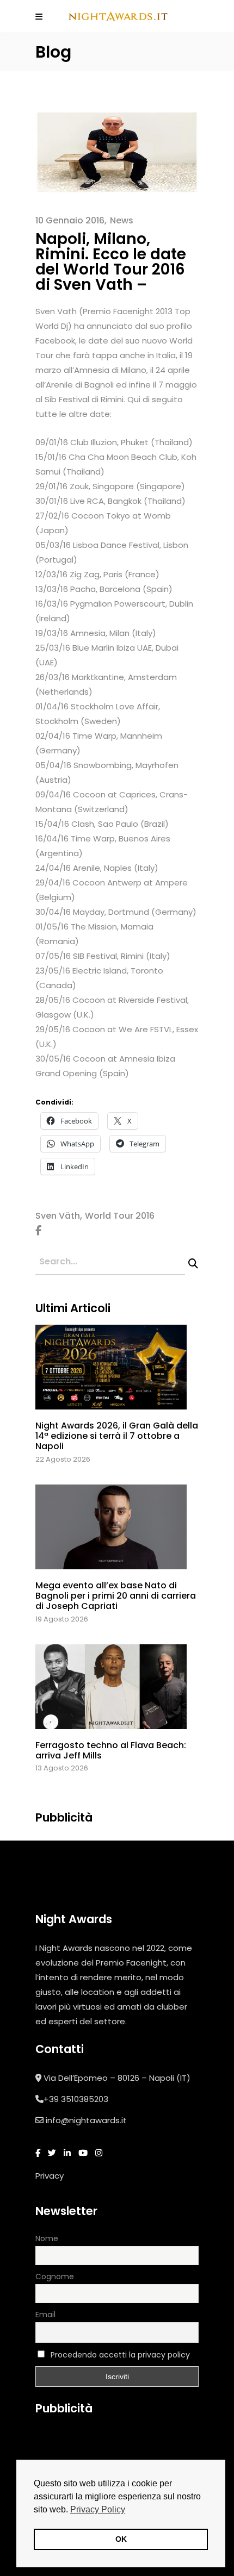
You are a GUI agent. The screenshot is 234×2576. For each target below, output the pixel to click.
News (122, 220)
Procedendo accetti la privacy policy (120, 2355)
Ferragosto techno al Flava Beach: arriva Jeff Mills (111, 1750)
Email (45, 2315)
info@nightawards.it (86, 2120)
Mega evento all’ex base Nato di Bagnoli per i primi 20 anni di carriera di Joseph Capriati (116, 1596)
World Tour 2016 (120, 1216)
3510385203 (85, 2099)
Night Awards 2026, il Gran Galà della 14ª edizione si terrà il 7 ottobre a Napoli (117, 1436)
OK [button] (121, 2539)
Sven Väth (58, 1216)
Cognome (55, 2276)
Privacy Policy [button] (98, 2509)
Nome (47, 2238)
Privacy (50, 2176)
